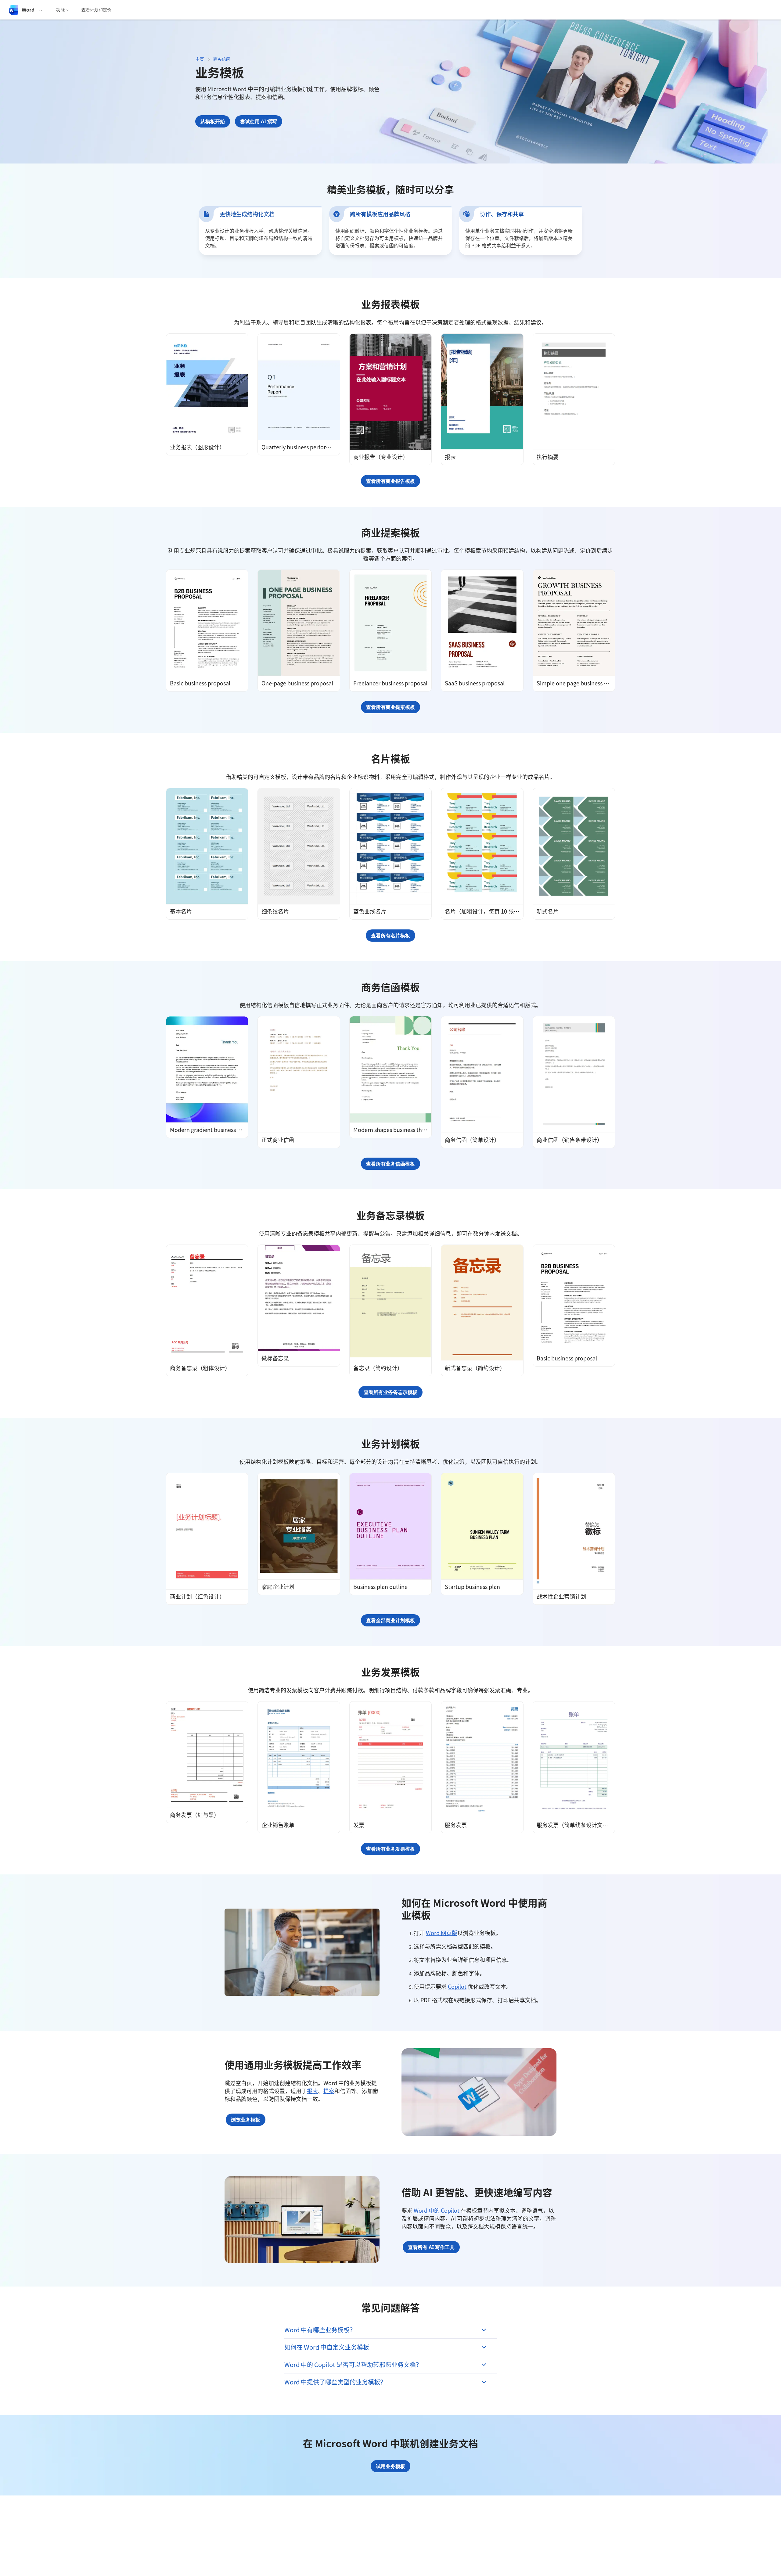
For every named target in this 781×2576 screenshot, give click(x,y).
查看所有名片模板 (390, 936)
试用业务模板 (390, 2466)
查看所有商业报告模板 (390, 481)
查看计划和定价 (96, 10)
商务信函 (222, 59)
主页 (200, 59)
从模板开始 (213, 121)
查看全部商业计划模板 (390, 1620)
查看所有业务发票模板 (390, 1849)
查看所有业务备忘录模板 (390, 1392)
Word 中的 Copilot (437, 2210)
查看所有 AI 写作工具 (431, 2247)
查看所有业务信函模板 (390, 1164)
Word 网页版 (442, 1933)
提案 (329, 2091)
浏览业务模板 (246, 2120)
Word (28, 10)
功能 (60, 10)
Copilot (457, 1986)
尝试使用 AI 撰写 (259, 121)
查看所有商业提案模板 (390, 707)
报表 (312, 2091)
